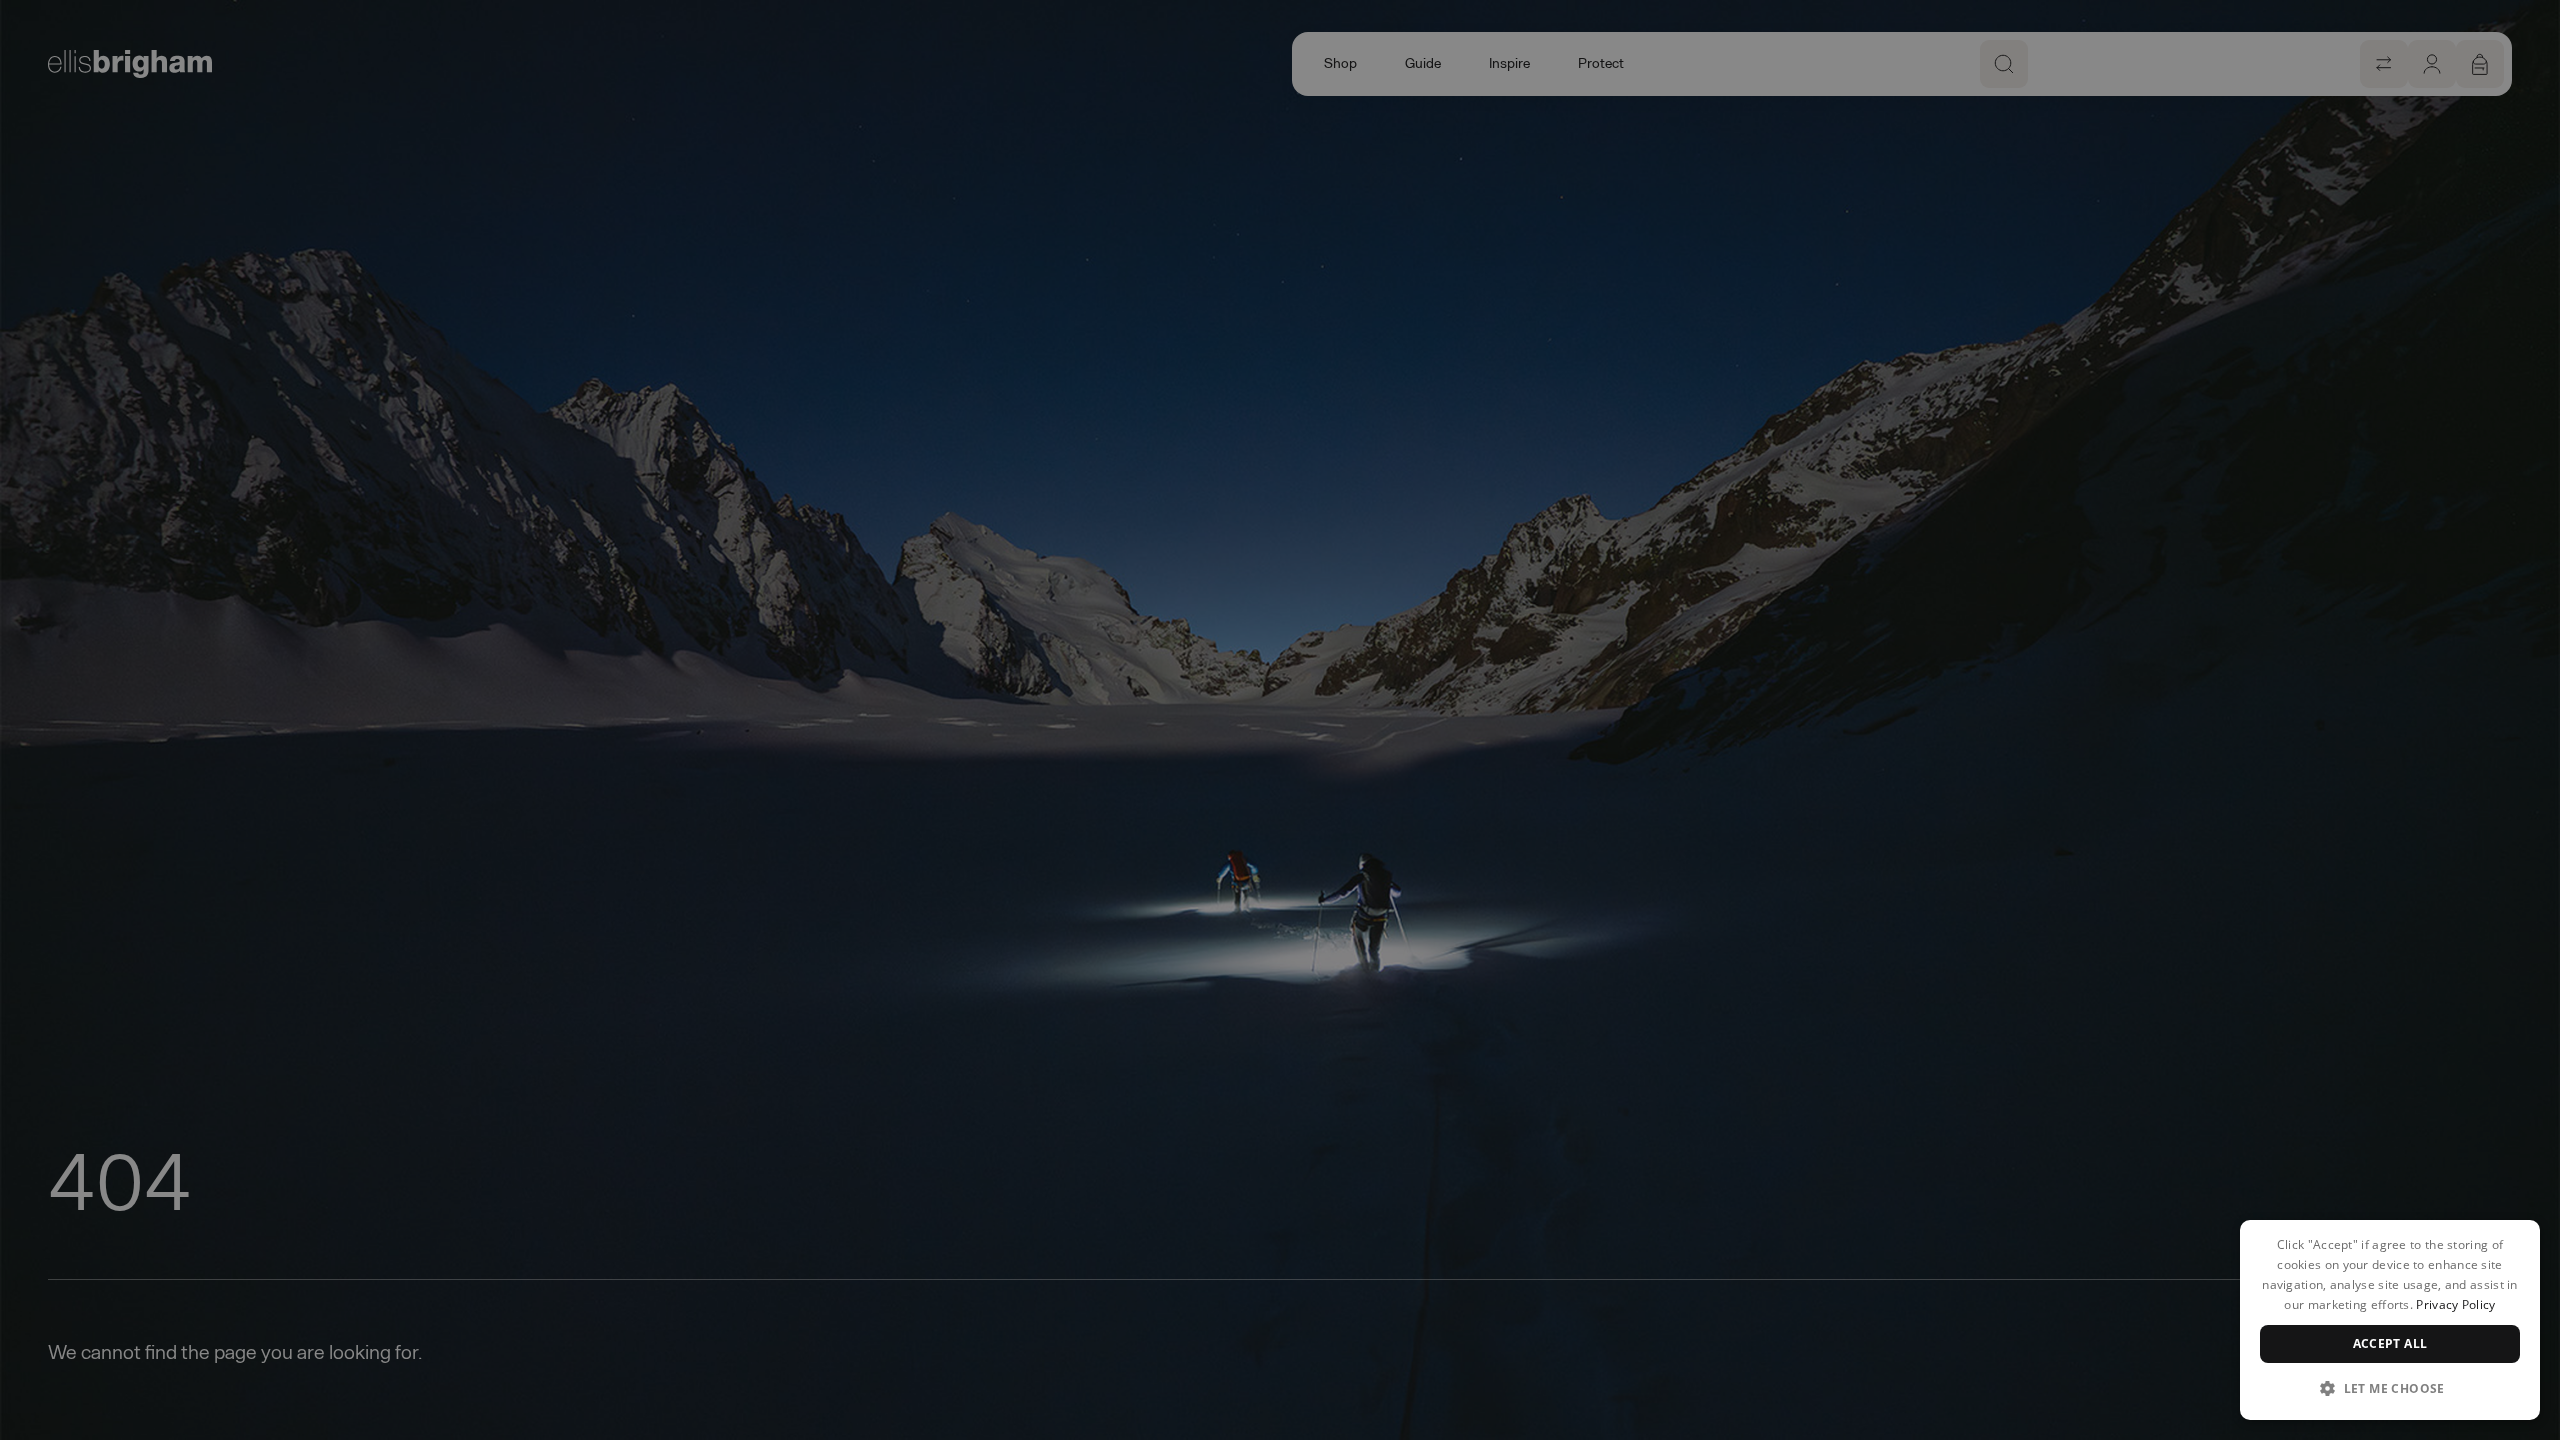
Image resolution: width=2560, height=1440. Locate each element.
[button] (2390, 1388)
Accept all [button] (2390, 1343)
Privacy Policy (2455, 1304)
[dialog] (2390, 1320)
